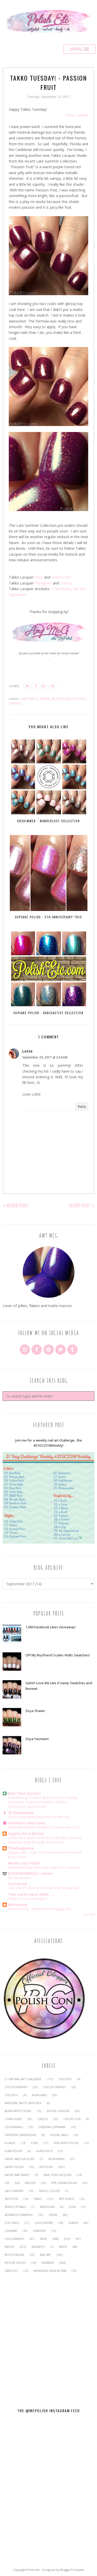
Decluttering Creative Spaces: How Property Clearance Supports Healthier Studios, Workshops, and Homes (42, 1802)
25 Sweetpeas (21, 1813)
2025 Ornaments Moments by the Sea (39, 1817)
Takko (15, 703)
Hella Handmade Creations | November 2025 (44, 1827)
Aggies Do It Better (26, 1833)
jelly (67, 2239)
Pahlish (30, 2183)
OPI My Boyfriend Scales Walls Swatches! (58, 1655)
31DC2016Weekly (16, 2087)
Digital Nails (59, 2135)
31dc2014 (11, 2095)
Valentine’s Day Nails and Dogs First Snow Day (44, 1867)
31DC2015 (65, 2079)
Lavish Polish (14, 2167)
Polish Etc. (34, 2570)
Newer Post (18, 1205)
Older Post (80, 1205)
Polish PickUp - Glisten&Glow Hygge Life (40, 1909)
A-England (39, 2095)
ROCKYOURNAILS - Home (30, 1873)
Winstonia (47, 2207)
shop (39, 577)
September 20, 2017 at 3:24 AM (45, 1057)
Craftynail (17, 1884)
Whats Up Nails (15, 2207)
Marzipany (18, 1905)
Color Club (72, 2119)
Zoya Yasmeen (37, 1739)
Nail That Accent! (24, 1793)
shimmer (48, 2263)
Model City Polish (24, 1863)
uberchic (11, 2271)
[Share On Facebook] (36, 686)
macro (58, 699)
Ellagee (10, 2143)
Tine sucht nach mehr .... (31, 1894)
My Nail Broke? (20, 1878)
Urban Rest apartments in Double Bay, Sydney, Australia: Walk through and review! (45, 1840)
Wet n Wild (67, 2199)
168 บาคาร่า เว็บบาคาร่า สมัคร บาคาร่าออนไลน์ (43, 1888)
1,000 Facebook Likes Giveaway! (50, 1627)
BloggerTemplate (72, 2570)
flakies (73, 2223)
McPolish (76, 699)
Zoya (72, 2207)
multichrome (14, 2255)
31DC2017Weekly (54, 2087)
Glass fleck (44, 2151)
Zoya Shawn (35, 1711)
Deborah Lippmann (52, 2127)
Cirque (43, 2119)
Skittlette (11, 2199)
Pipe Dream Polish (64, 2183)
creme (53, 2215)
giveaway (11, 2231)
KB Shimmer (57, 2159)
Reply (82, 1107)
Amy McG (30, 699)
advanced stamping (19, 2215)
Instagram (44, 583)
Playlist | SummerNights (27, 1899)
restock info (61, 577)
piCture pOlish (15, 2263)
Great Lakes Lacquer (20, 2159)
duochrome (44, 2223)
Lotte (27, 1051)
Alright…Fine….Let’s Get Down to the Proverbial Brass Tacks (45, 1855)
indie (45, 699)
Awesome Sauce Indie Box (23, 2103)
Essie (35, 2143)
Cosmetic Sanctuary (27, 1823)
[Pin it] (53, 686)
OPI (7, 2183)
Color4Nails (61, 589)
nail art (45, 2255)
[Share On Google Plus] (44, 686)
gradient (39, 2231)
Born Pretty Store (18, 2111)
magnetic (38, 2247)
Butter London (58, 2111)
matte (63, 2247)
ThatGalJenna (21, 1848)
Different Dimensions (20, 2135)
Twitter (66, 583)
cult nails (12, 2223)
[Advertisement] (48, 2337)
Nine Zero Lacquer (57, 2175)
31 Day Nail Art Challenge (23, 2079)
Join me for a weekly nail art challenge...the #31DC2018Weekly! (49, 1443)
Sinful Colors (49, 2191)
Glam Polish (13, 2151)
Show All (89, 1914)
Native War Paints (17, 2175)
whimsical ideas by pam (50, 2271)
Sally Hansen (14, 2191)
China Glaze (13, 2119)
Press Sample (77, 115)
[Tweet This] (27, 686)
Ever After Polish (66, 2143)
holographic (14, 2239)
